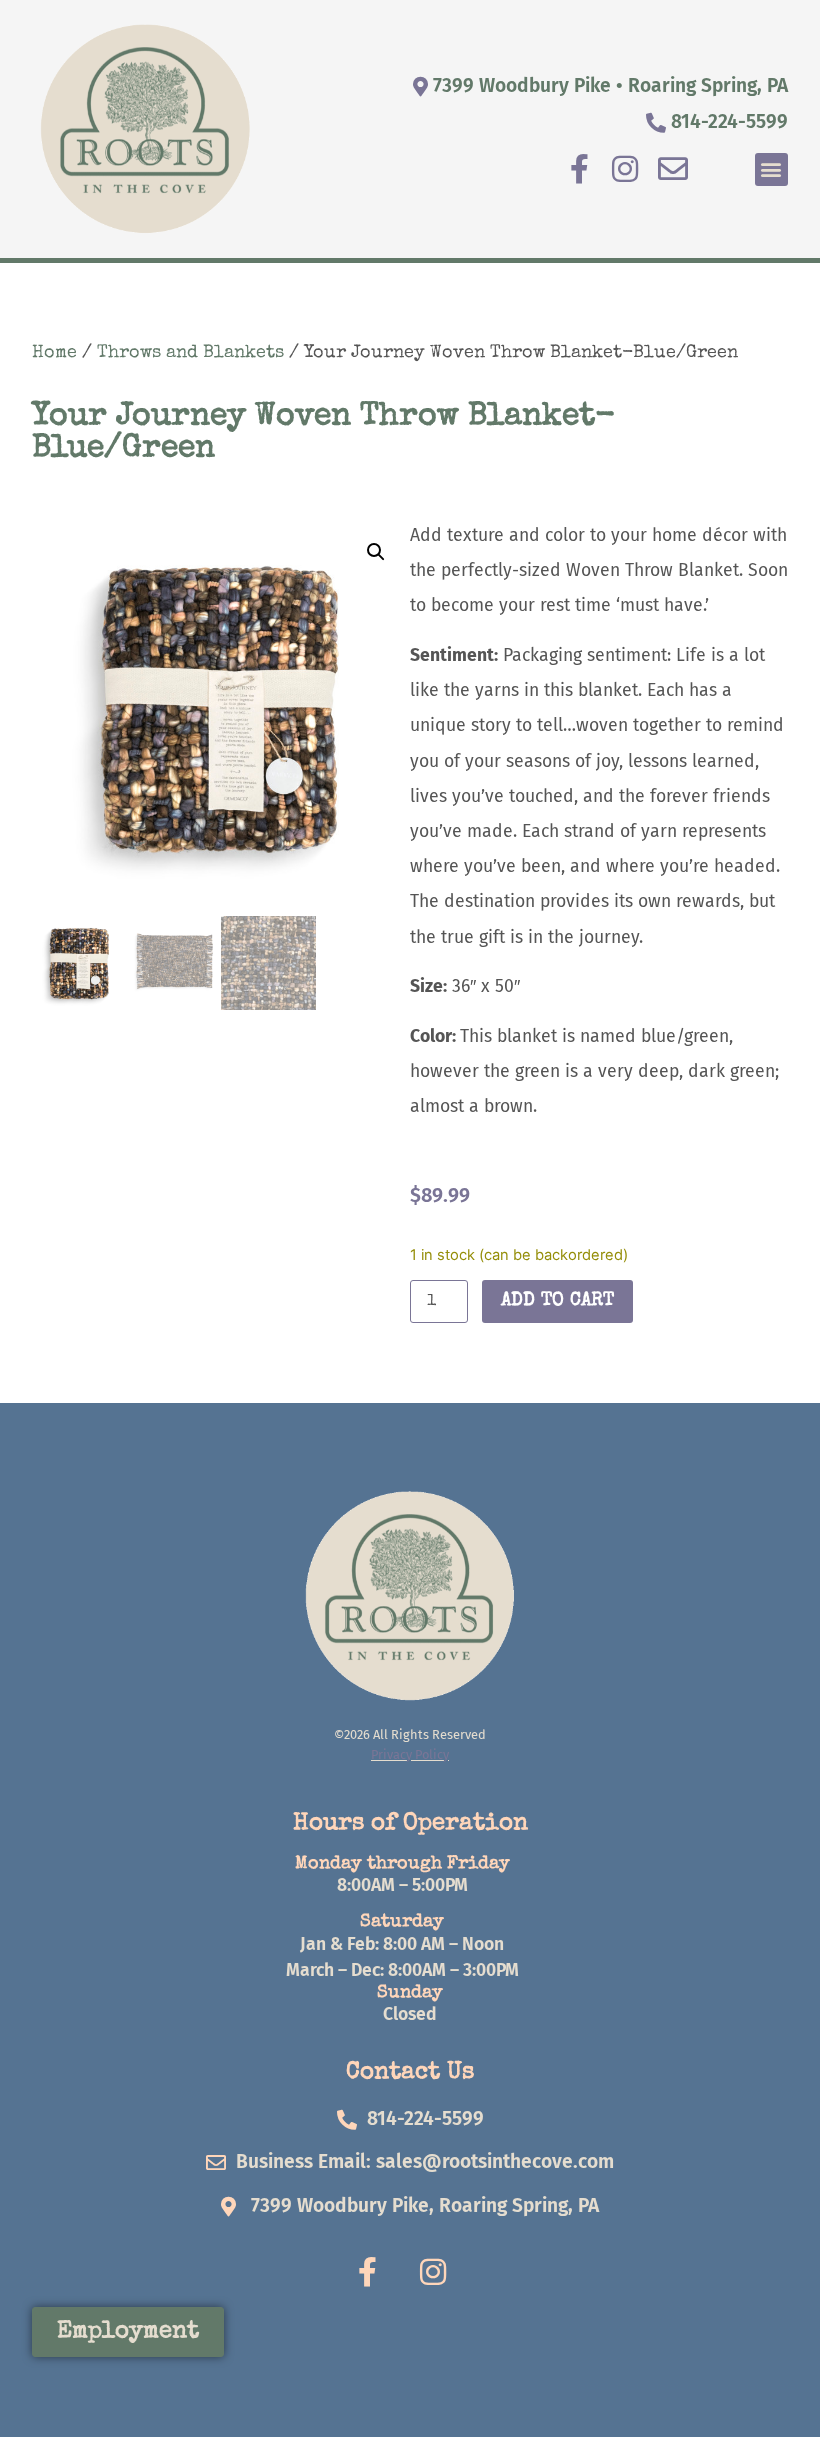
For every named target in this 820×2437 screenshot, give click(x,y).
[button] (771, 169)
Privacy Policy (410, 1754)
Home (54, 353)
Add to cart (557, 1301)
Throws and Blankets (190, 353)
